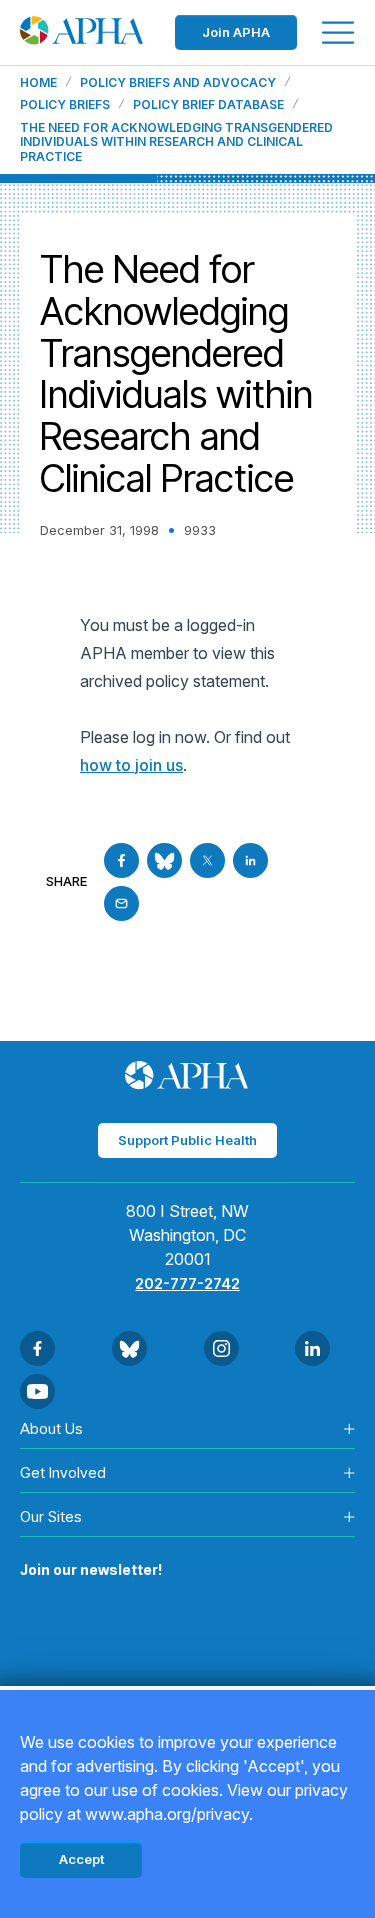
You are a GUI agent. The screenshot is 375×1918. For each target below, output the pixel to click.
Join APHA (236, 32)
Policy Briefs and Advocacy (178, 83)
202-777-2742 (187, 1283)
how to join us (131, 765)
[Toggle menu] (338, 32)
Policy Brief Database (208, 105)
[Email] (121, 903)
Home (38, 83)
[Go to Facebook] (121, 860)
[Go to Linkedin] (250, 860)
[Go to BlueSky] (164, 860)
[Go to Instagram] (221, 1348)
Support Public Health (187, 1140)
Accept (81, 1859)
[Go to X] (207, 860)
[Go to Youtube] (37, 1391)
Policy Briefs (65, 105)
